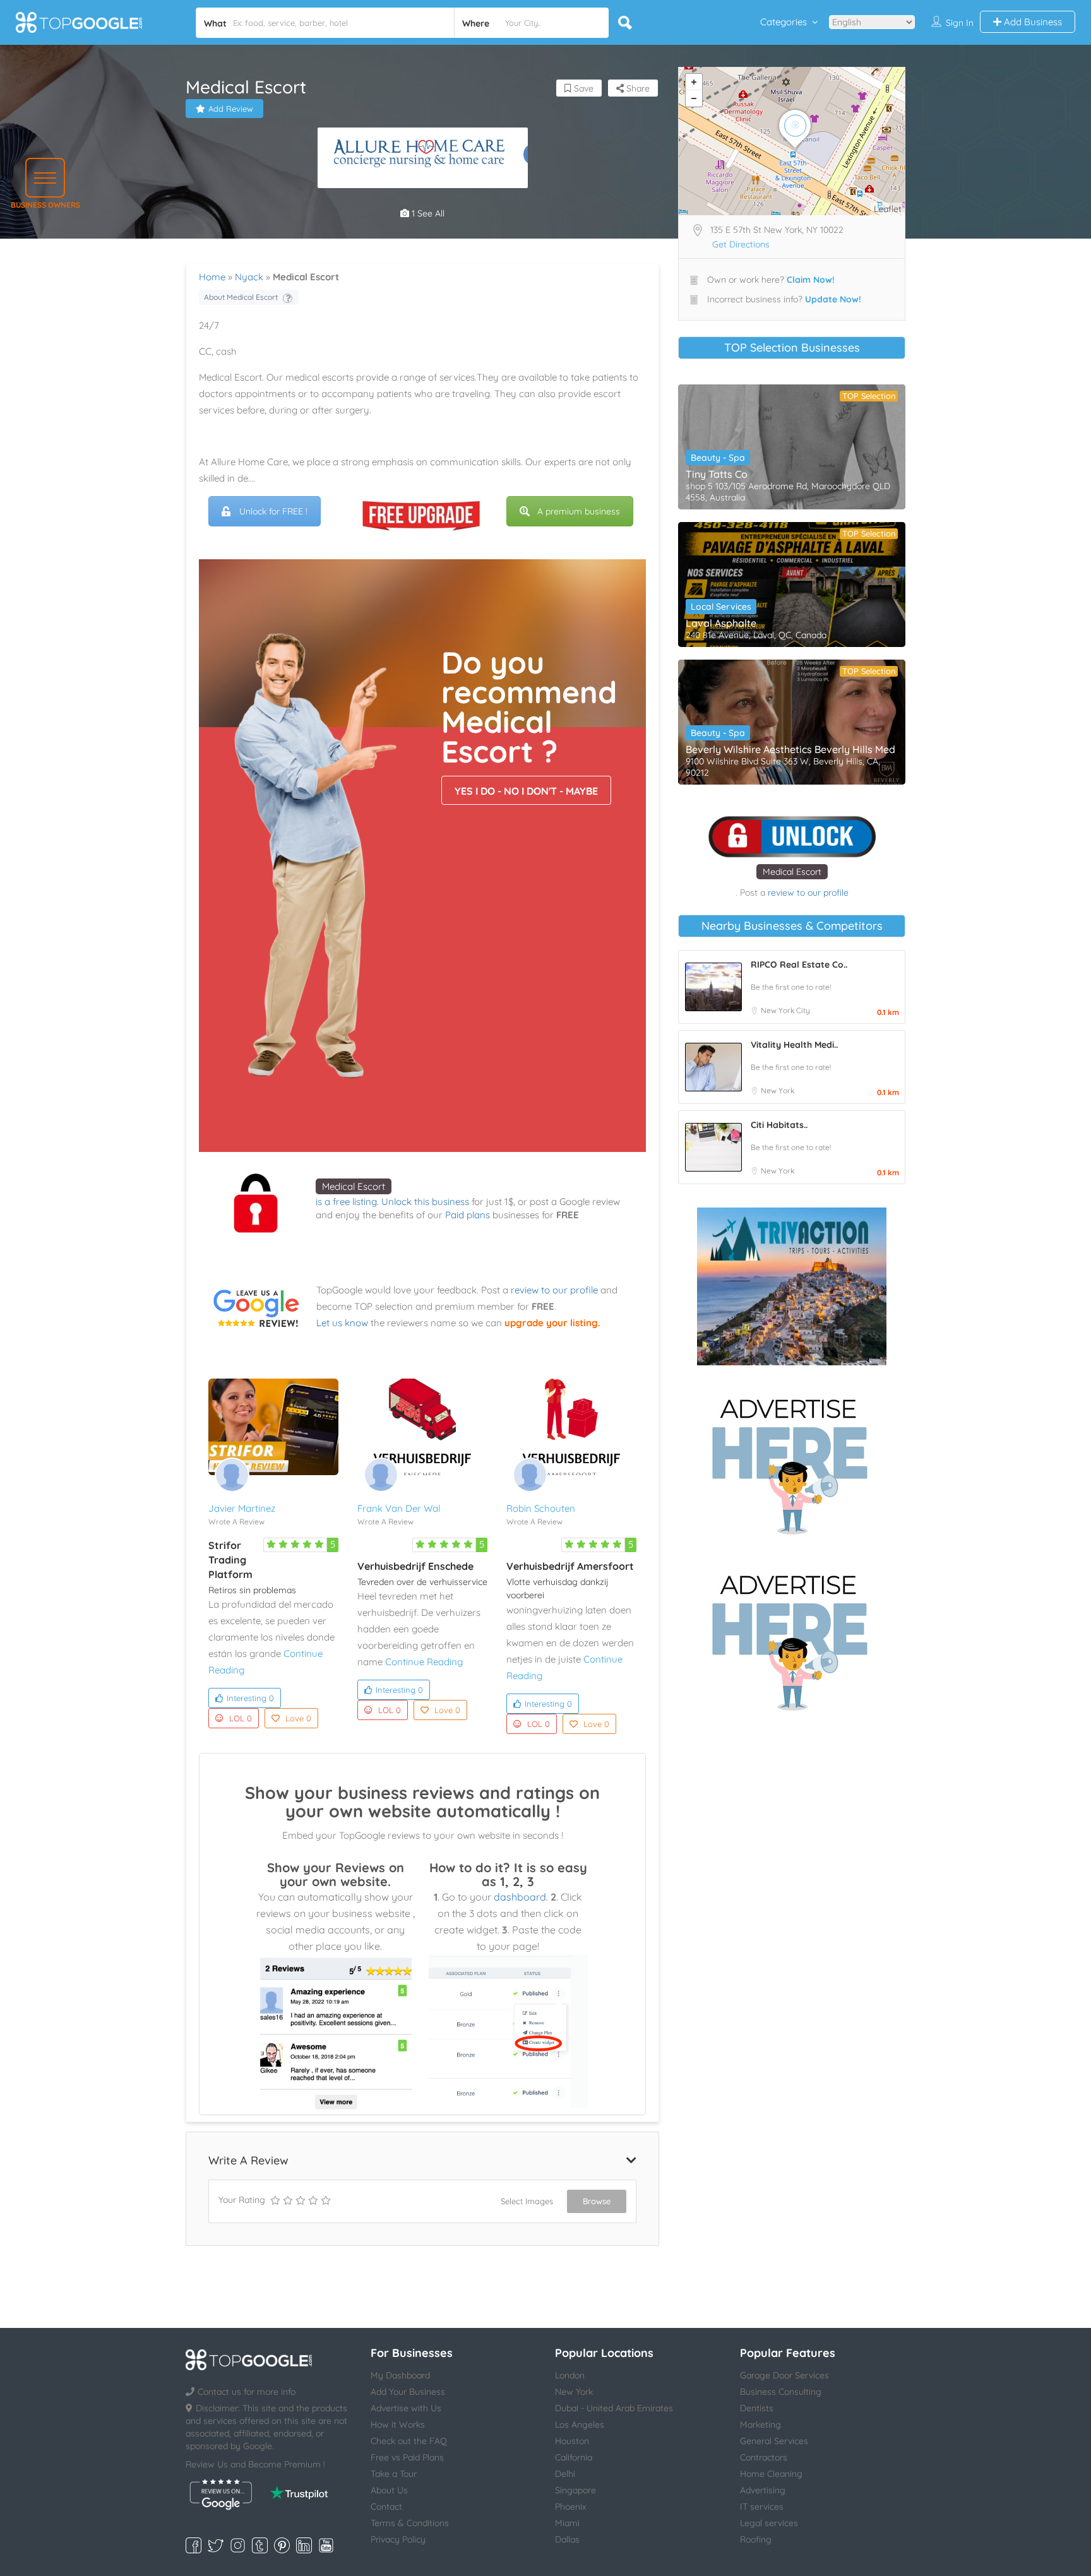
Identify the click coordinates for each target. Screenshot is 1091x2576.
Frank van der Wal (399, 1508)
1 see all (427, 213)
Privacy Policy (398, 2539)
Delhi (565, 2474)
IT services (762, 2507)
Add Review (231, 109)
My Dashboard (400, 2375)
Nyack (249, 277)
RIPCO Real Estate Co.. (799, 965)
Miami (567, 2523)
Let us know (342, 1323)
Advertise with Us (406, 2408)
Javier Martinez (242, 1508)
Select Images (527, 2201)
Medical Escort (354, 1186)
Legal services (769, 2523)
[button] (45, 178)
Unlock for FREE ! (273, 511)
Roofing (756, 2539)
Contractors (764, 2457)
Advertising (763, 2490)
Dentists (757, 2408)
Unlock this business (425, 1202)
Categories (784, 22)
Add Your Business (408, 2392)
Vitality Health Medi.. (794, 1045)
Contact (386, 2507)
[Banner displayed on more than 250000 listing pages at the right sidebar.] (792, 1463)
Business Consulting (781, 2392)
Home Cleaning (771, 2474)
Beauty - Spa (718, 458)
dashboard (520, 1897)
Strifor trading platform (230, 1560)
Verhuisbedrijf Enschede (415, 1566)
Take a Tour (394, 2474)
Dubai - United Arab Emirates (614, 2408)
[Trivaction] (792, 1286)
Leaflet (888, 209)
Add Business (1032, 22)
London (570, 2375)
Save (582, 88)
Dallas (567, 2539)
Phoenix (571, 2507)
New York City (785, 1010)
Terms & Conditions (410, 2523)
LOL (241, 1718)
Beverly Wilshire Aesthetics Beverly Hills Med (790, 749)
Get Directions (741, 244)
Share (637, 88)
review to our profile (554, 1290)
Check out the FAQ (409, 2441)
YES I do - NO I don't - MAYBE (526, 791)
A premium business (579, 511)
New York (778, 1090)
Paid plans (468, 1215)
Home (212, 277)
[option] (422, 158)
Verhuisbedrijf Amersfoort (570, 1566)
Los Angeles (580, 2425)
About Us (389, 2490)
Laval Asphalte (721, 623)
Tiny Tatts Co (717, 474)
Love (298, 1718)
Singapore (575, 2490)
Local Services (721, 607)
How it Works (398, 2425)
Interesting (250, 1698)
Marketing (760, 2425)
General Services (774, 2441)
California (574, 2457)
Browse (597, 2201)
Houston (572, 2441)
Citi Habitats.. (779, 1125)
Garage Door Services (784, 2375)
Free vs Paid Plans (407, 2457)
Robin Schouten (541, 1508)
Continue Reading (424, 1662)
